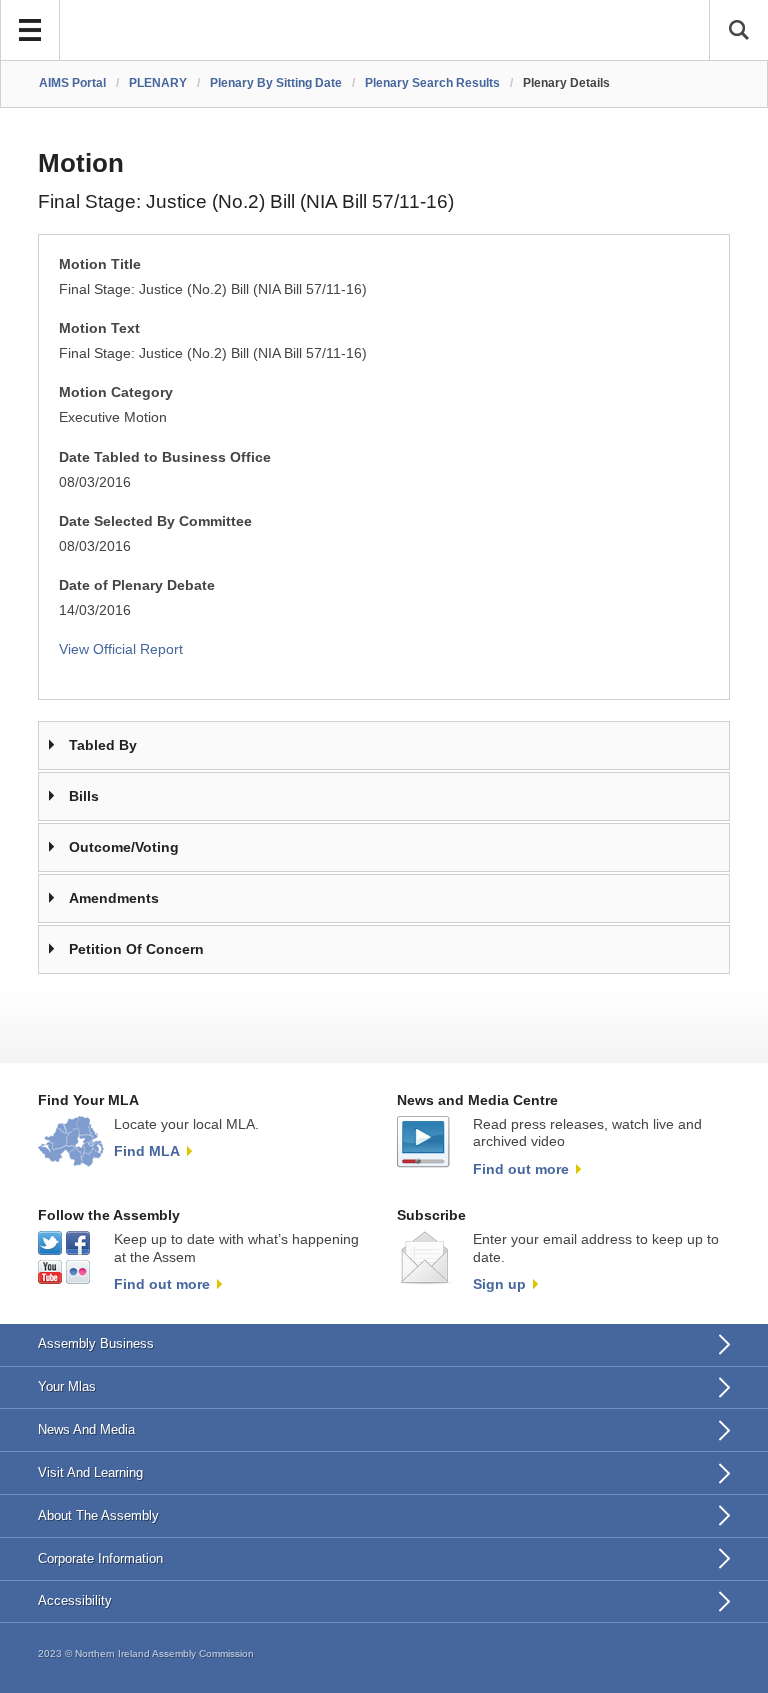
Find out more (521, 1169)
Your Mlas (67, 1386)
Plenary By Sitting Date (276, 83)
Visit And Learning (90, 1472)
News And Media (86, 1429)
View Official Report (121, 649)
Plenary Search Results (432, 83)
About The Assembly (98, 1515)
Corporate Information (100, 1558)
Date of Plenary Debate (137, 585)
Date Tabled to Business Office (165, 457)
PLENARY (158, 83)
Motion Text (99, 328)
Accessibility (75, 1600)
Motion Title (100, 264)
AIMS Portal (72, 83)
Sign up (499, 1284)
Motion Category (116, 392)
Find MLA (147, 1151)
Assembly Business (96, 1343)
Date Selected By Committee (155, 521)
